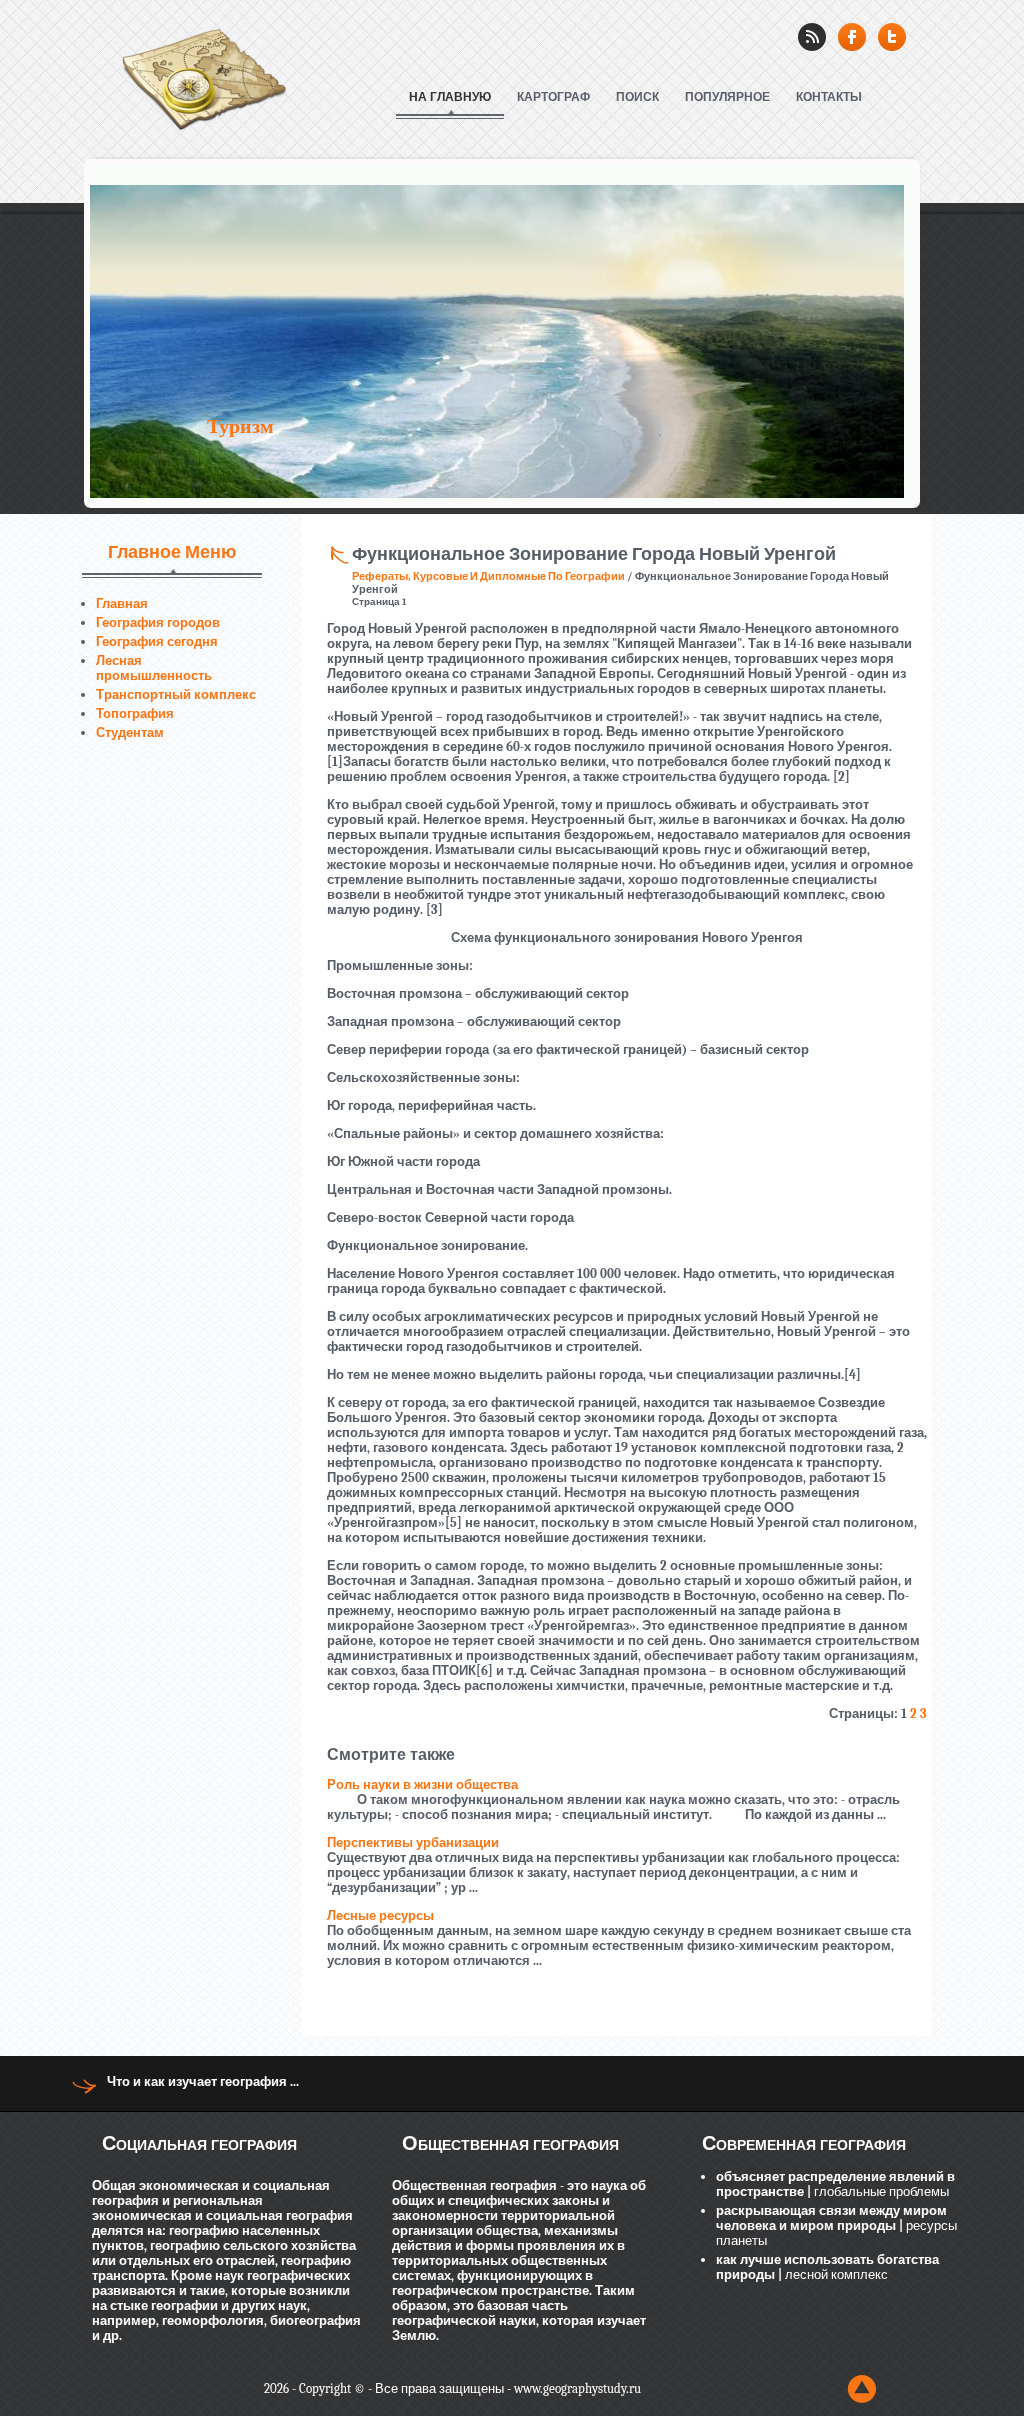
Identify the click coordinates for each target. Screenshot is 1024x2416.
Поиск (637, 97)
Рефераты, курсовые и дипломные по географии (488, 576)
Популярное (727, 97)
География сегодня (157, 641)
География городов (158, 622)
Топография (135, 713)
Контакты (829, 97)
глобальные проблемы (880, 2191)
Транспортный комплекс (176, 694)
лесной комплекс (835, 2274)
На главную (450, 97)
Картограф (553, 97)
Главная (122, 603)
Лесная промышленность (154, 668)
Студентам (130, 732)
